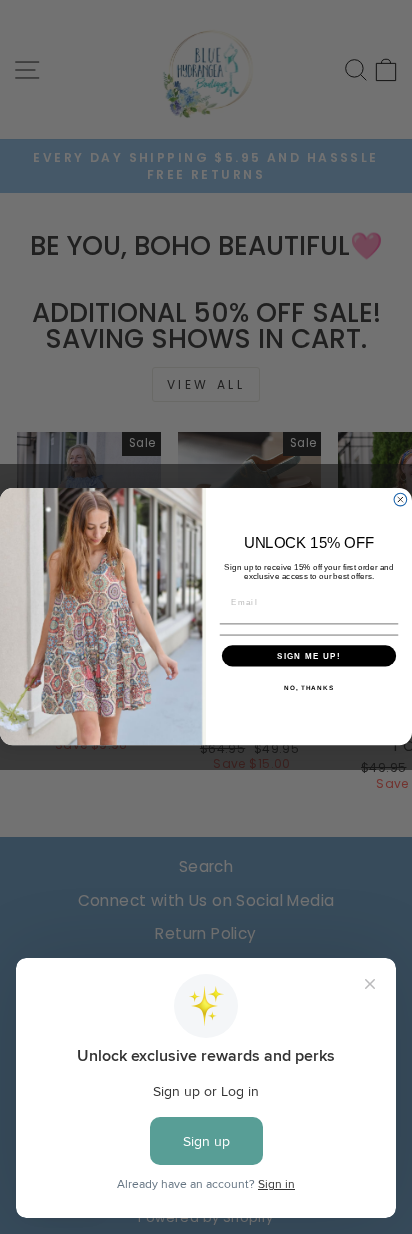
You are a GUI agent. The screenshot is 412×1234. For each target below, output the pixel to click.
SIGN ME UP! (309, 656)
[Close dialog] (400, 500)
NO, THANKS (309, 687)
